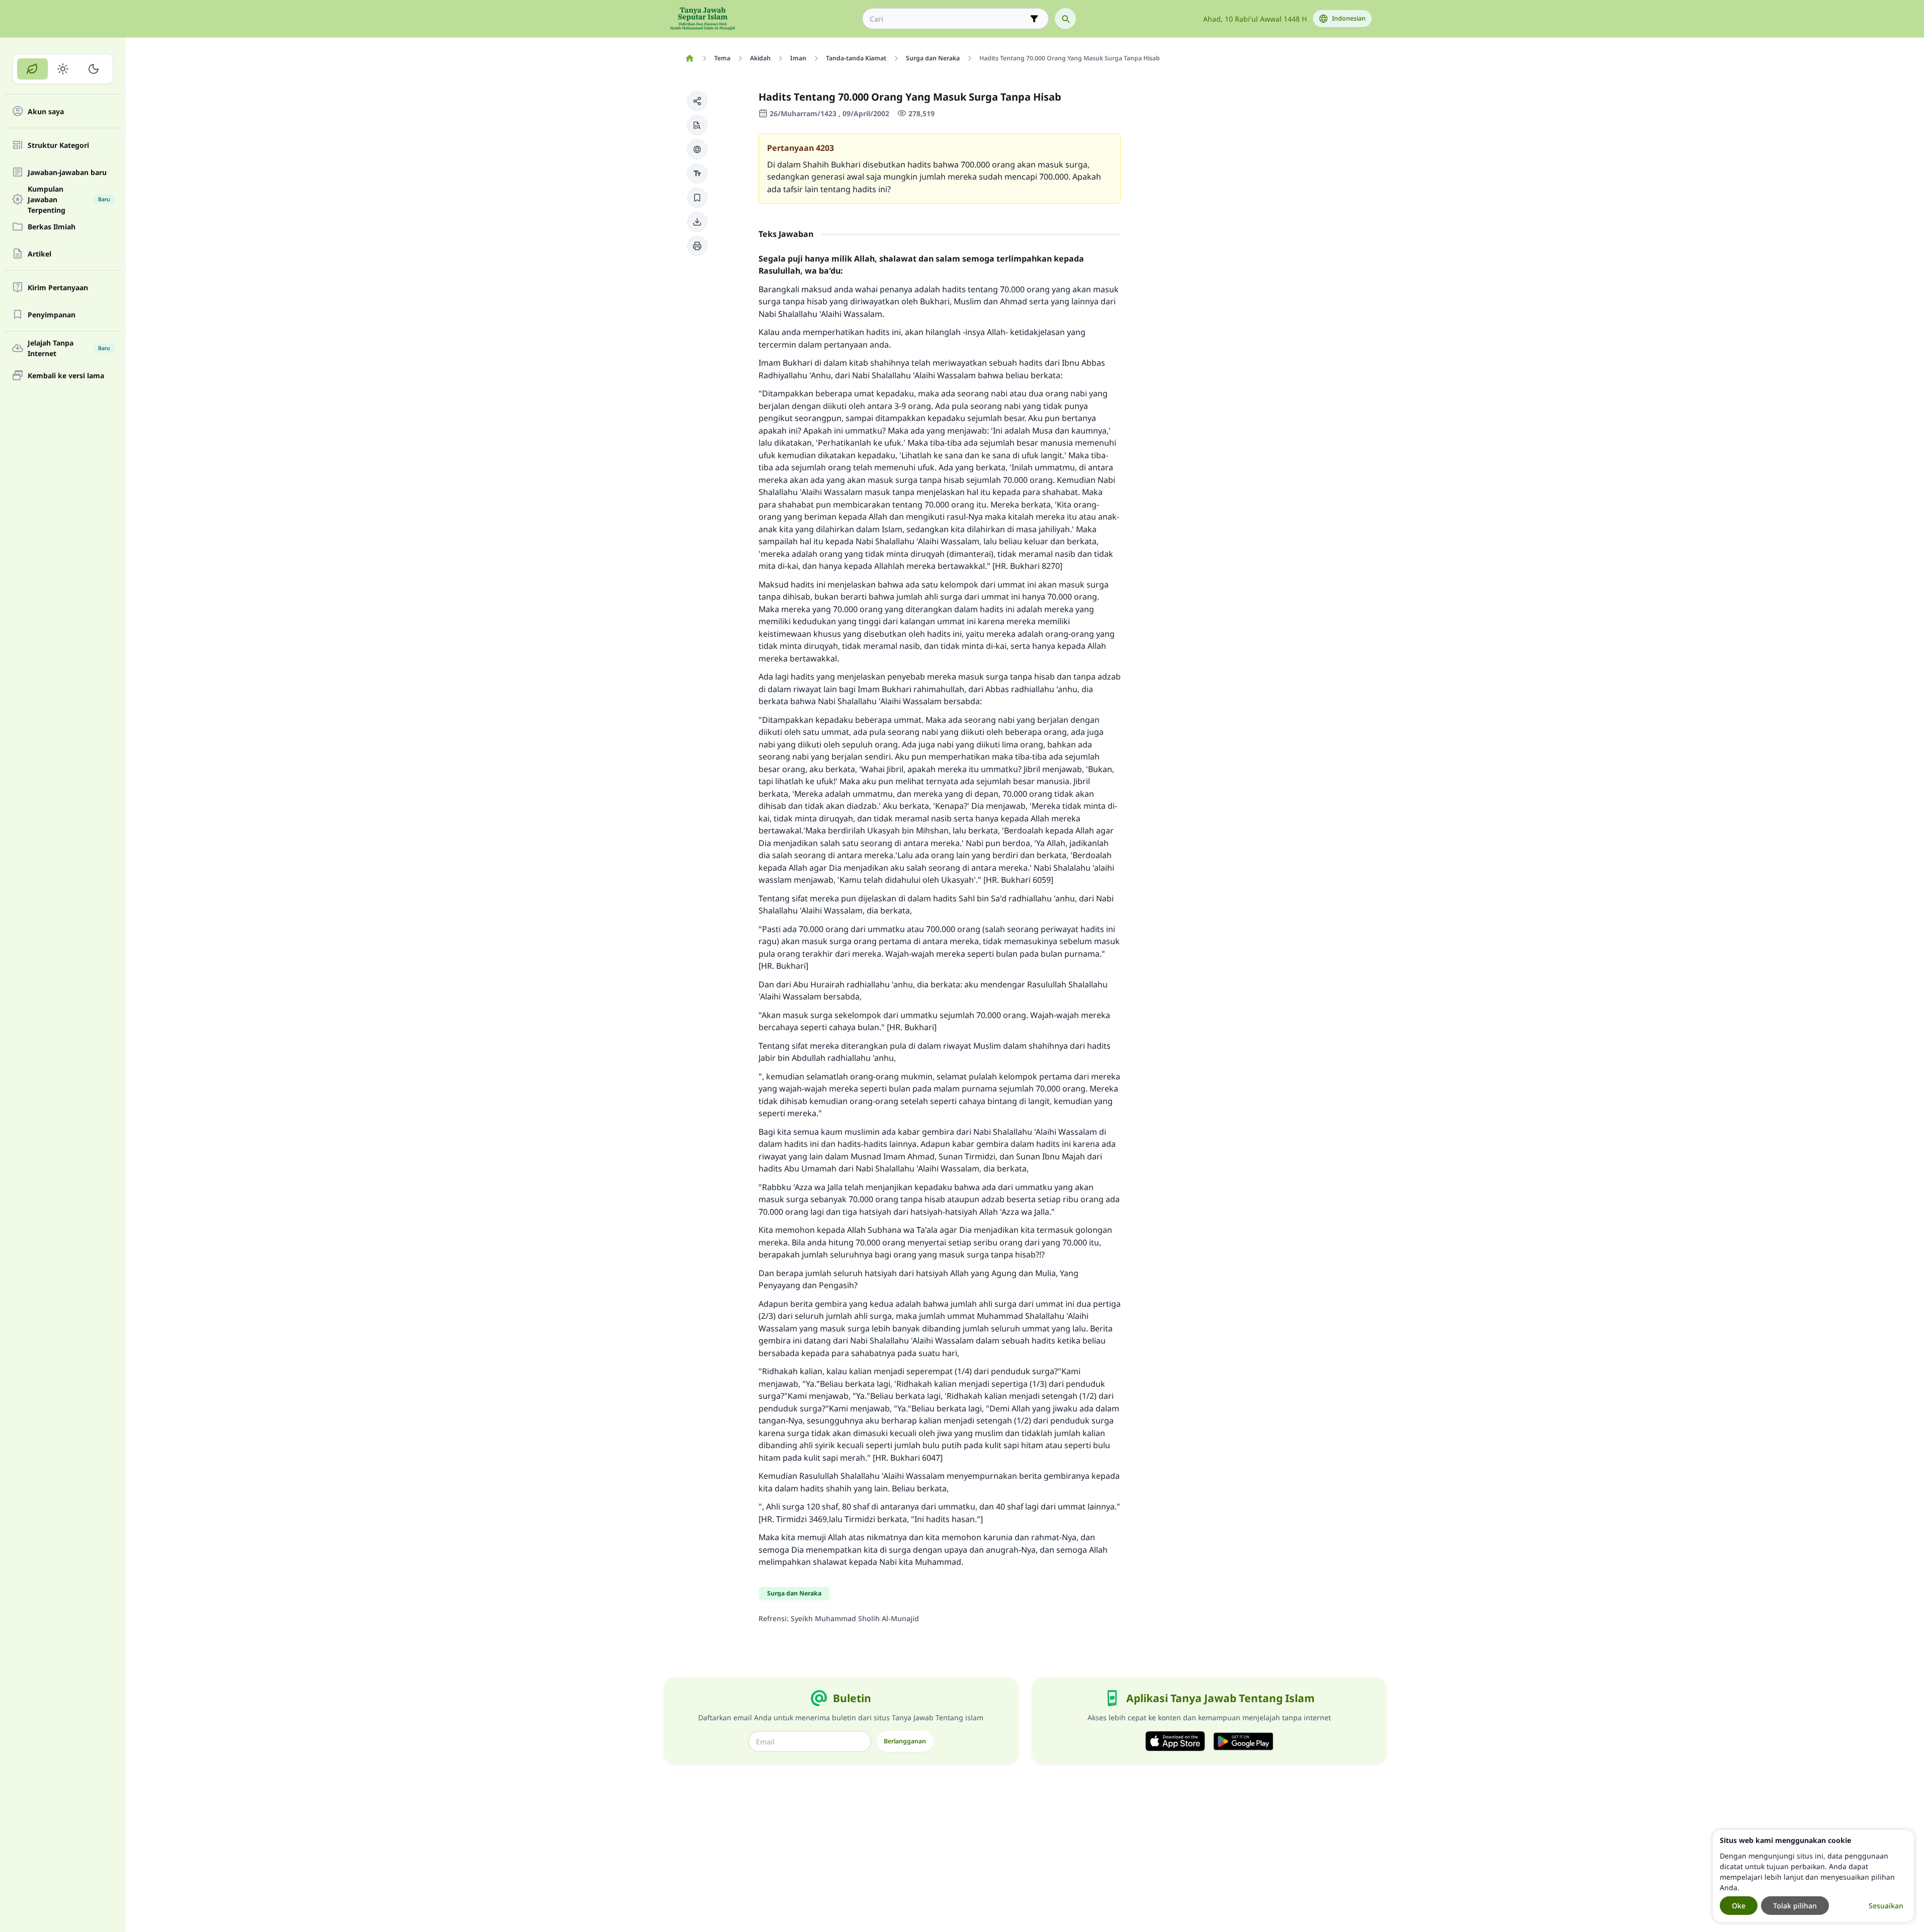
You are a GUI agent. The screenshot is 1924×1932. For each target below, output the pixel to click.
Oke (1739, 1906)
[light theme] (63, 69)
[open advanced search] (1034, 19)
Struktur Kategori (58, 145)
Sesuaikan (1886, 1906)
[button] (697, 101)
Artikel (39, 254)
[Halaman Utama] (690, 58)
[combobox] (948, 19)
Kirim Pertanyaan (58, 287)
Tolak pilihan (1795, 1906)
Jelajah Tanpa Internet (69, 348)
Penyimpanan (52, 315)
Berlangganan (905, 1741)
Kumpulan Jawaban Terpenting (69, 199)
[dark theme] (93, 69)
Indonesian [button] (1349, 18)
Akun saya (46, 111)
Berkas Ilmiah (52, 227)
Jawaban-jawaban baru (67, 172)
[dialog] (1813, 1876)
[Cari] (1065, 19)
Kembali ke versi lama (66, 375)
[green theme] (32, 69)
